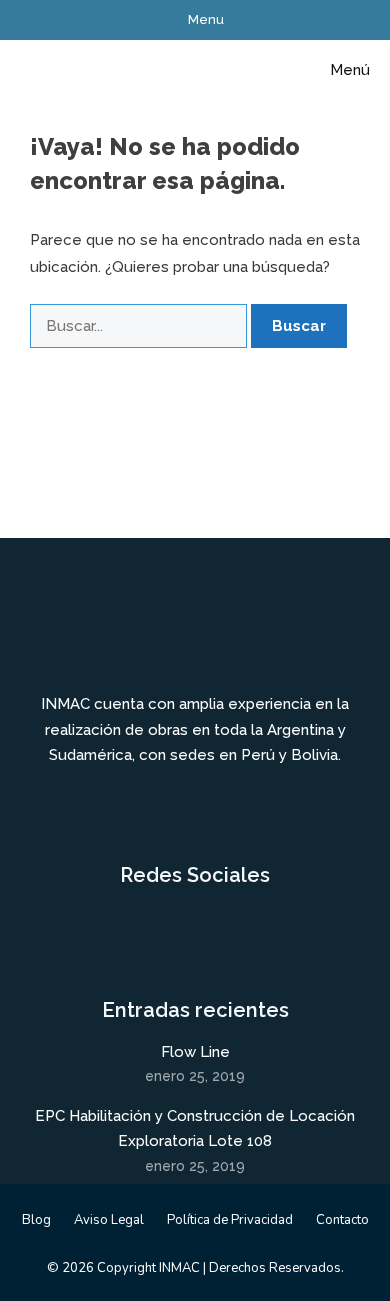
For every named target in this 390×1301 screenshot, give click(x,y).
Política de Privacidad (230, 1220)
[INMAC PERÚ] (63, 70)
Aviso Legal (109, 1220)
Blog (36, 1220)
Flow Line (195, 1052)
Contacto (342, 1220)
